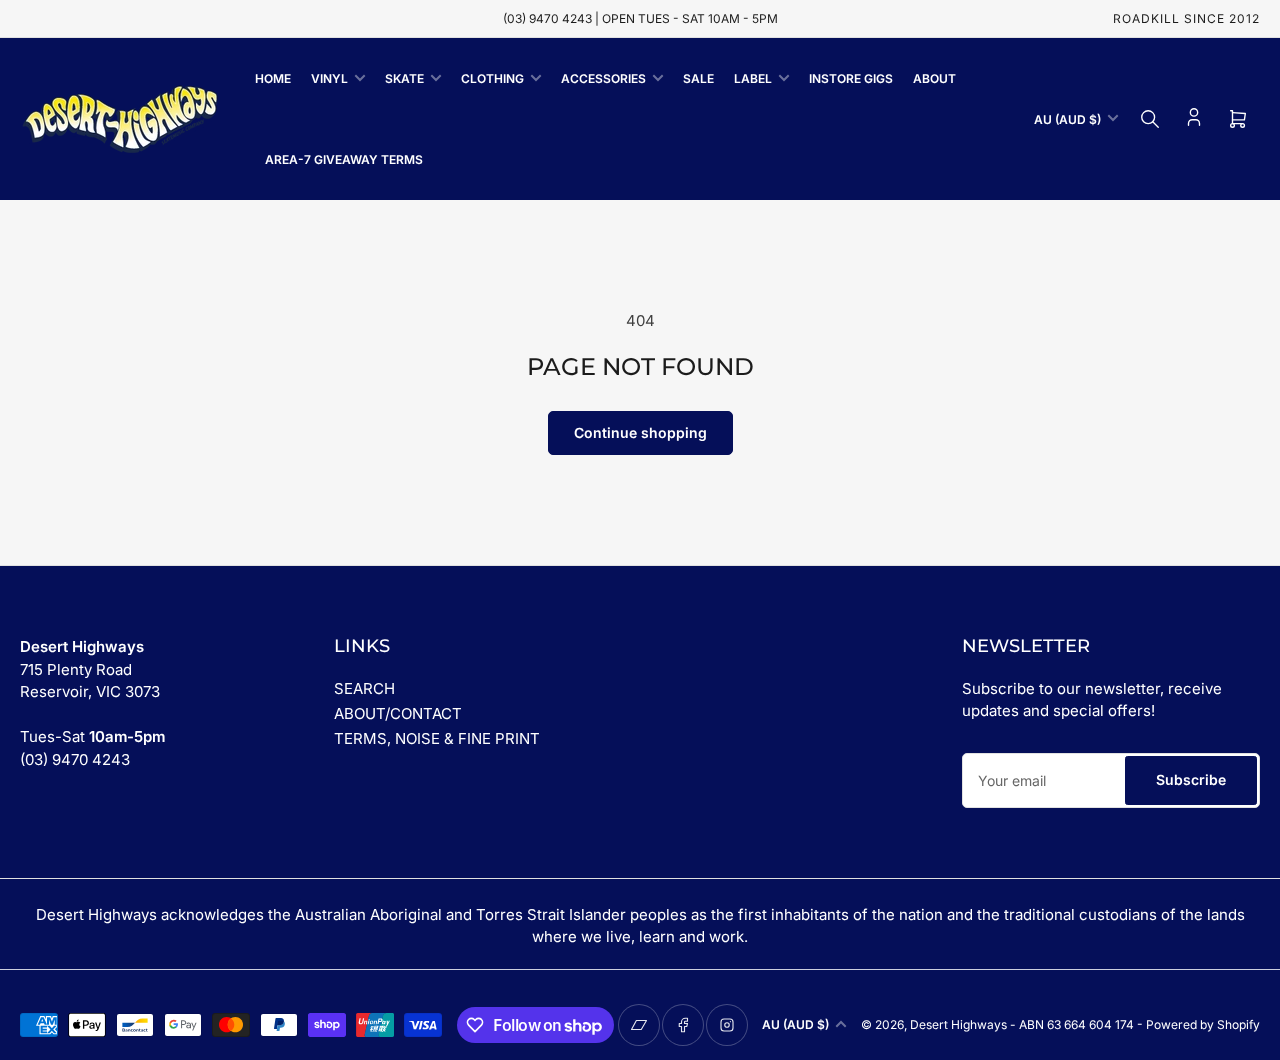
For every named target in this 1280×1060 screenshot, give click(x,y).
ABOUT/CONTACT (398, 713)
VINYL (329, 78)
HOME (273, 78)
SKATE (404, 78)
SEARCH (364, 688)
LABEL (753, 78)
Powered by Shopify (1203, 1024)
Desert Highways (958, 1024)
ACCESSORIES (603, 78)
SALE (698, 78)
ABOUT (934, 78)
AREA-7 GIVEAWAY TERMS (344, 159)
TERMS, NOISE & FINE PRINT (437, 738)
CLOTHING (492, 78)
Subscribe (1191, 779)
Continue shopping (640, 432)
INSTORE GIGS (851, 78)
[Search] (1150, 119)
